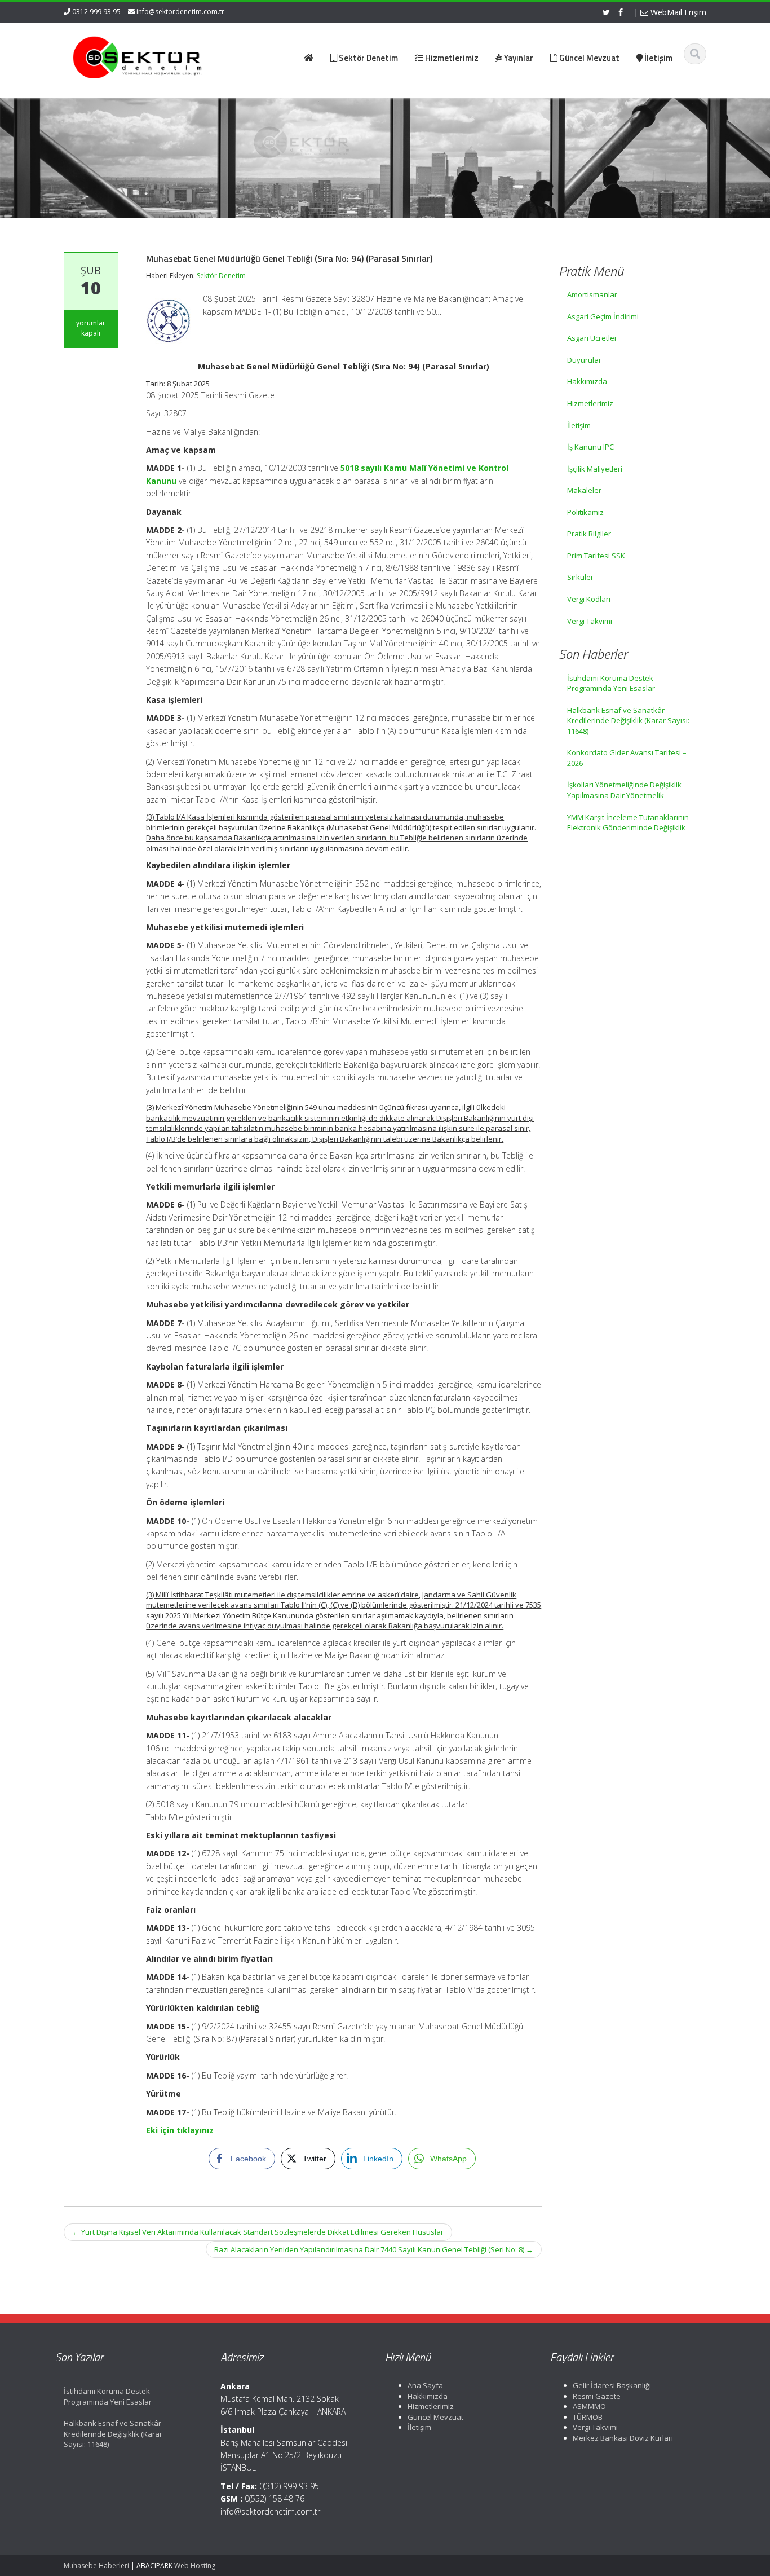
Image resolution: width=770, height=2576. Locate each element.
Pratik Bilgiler (589, 534)
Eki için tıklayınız (180, 2130)
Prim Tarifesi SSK (596, 556)
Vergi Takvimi (590, 621)
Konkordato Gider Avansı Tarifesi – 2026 (627, 758)
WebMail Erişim (677, 12)
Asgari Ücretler (592, 338)
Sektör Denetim (221, 276)
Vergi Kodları (589, 599)
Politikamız (585, 512)
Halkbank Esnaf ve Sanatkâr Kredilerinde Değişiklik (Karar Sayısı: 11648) (628, 721)
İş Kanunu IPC (590, 447)
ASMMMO (589, 2406)
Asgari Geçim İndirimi (603, 316)
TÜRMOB (588, 2417)
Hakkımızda (587, 381)
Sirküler (580, 577)
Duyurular (584, 360)
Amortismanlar (592, 294)
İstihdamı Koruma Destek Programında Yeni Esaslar (611, 683)
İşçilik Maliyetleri (595, 469)
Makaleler (584, 490)
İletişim (579, 425)
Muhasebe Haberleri (96, 2566)
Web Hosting (195, 2566)
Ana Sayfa (425, 2385)
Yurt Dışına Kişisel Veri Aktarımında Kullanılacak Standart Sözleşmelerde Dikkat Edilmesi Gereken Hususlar (258, 2232)
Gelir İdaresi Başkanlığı (612, 2385)
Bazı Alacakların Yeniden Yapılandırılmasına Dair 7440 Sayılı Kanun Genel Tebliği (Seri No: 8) (374, 2249)
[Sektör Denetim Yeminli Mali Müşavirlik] (138, 56)
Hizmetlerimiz (590, 403)
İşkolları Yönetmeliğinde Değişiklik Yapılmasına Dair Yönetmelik (624, 790)
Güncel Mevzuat (435, 2417)
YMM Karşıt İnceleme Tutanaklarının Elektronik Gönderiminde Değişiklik (628, 823)
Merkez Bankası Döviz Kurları (623, 2438)
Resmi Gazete (597, 2396)
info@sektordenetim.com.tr (180, 12)
